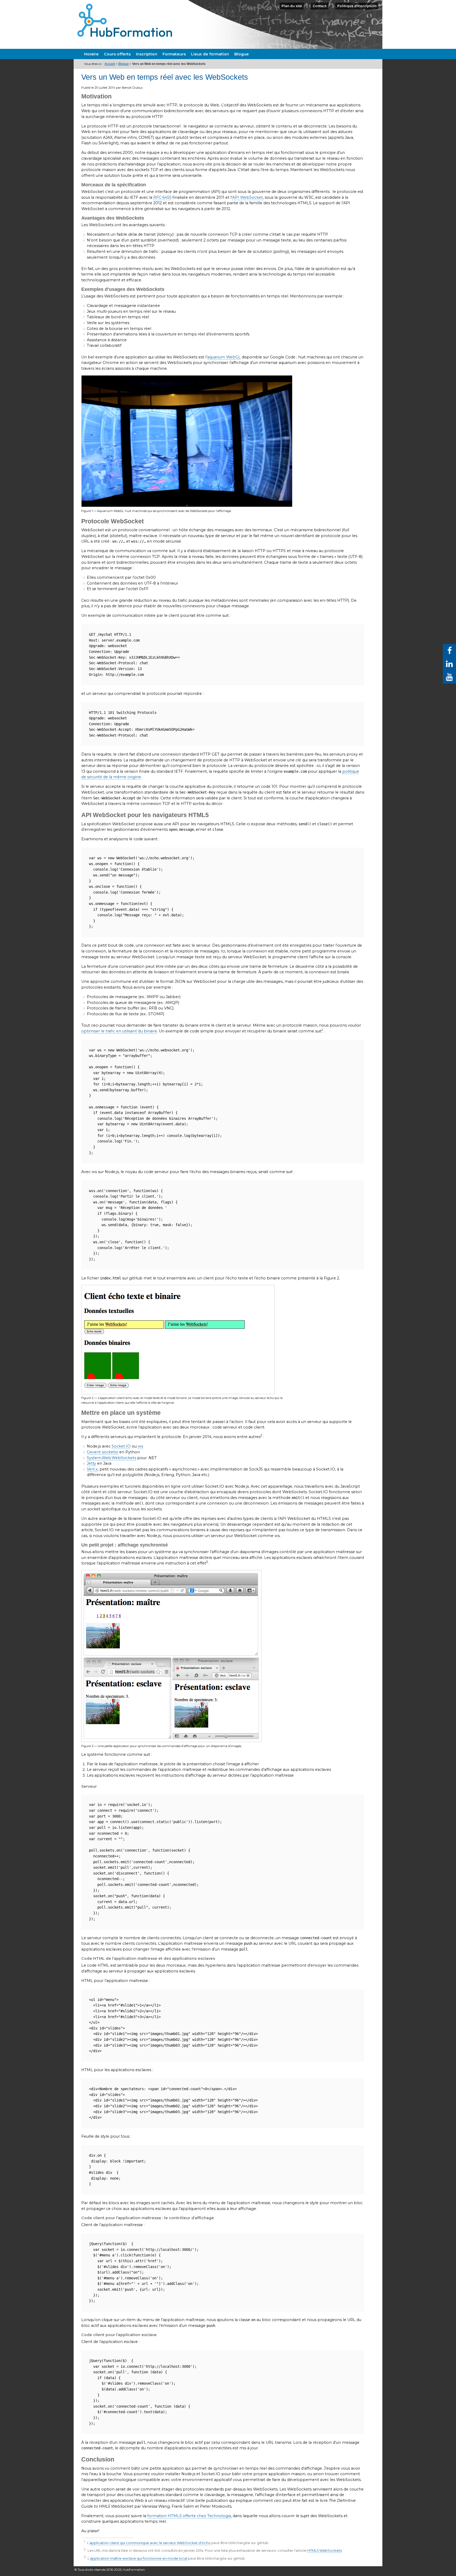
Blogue (242, 54)
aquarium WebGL (224, 357)
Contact (320, 6)
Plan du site (292, 6)
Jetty (91, 1463)
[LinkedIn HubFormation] (449, 664)
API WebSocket (248, 197)
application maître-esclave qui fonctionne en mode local (139, 2558)
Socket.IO (121, 1446)
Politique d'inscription (357, 6)
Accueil (110, 64)
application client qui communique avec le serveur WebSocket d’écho (150, 2543)
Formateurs (174, 54)
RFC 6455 (162, 197)
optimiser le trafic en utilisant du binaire (119, 1031)
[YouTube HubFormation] (449, 677)
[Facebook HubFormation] (449, 651)
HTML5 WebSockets (325, 2550)
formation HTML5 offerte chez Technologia (189, 2516)
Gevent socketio (103, 1452)
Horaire (91, 54)
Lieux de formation (210, 54)
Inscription (147, 54)
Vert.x (92, 1469)
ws (140, 1446)
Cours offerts (117, 54)
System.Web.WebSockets (111, 1458)
